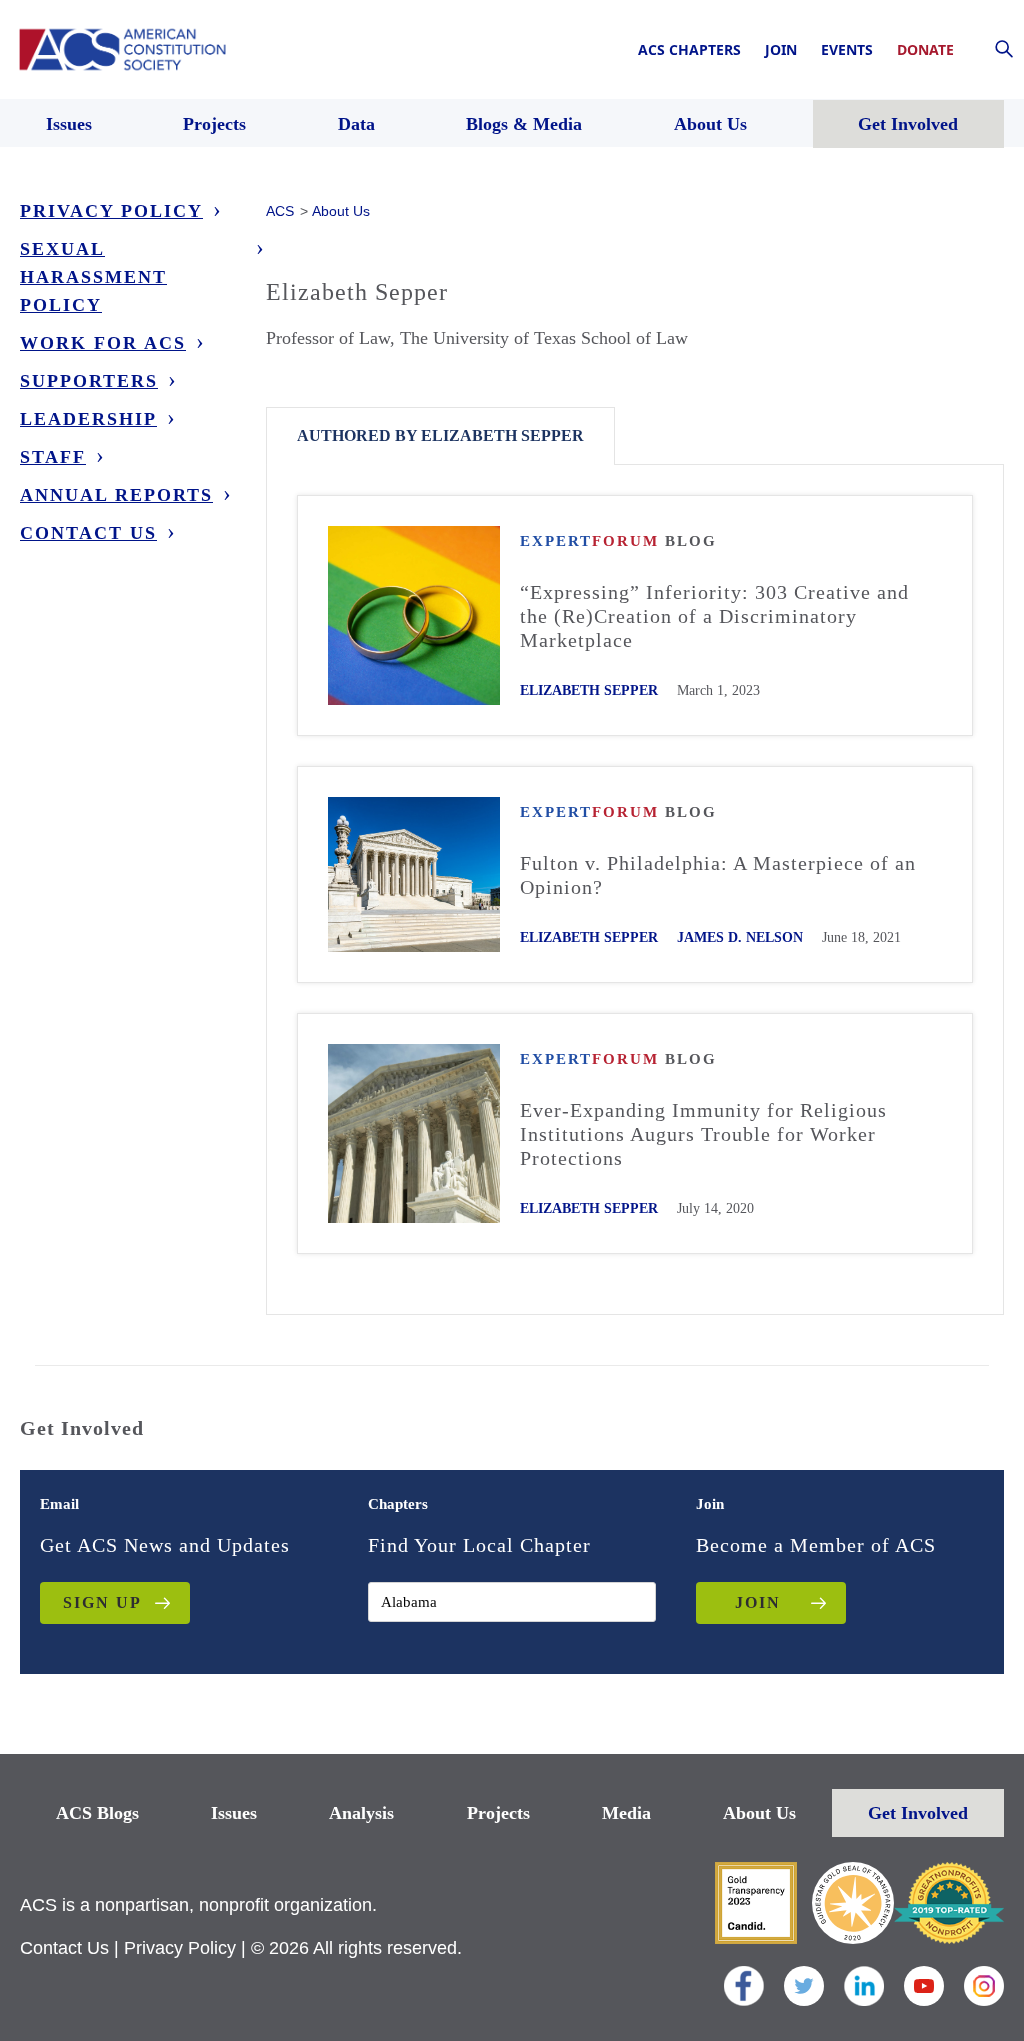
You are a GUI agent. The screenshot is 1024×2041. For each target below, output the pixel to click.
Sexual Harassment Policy (93, 277)
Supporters (89, 381)
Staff (53, 457)
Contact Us (88, 533)
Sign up (102, 1602)
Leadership (88, 419)
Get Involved (918, 1813)
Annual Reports (116, 495)
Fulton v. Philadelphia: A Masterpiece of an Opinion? (718, 875)
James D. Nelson (740, 937)
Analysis (361, 1813)
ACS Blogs (97, 1813)
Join (781, 49)
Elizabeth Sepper (589, 690)
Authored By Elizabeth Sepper (440, 435)
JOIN (758, 1602)
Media (626, 1813)
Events (847, 49)
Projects (498, 1813)
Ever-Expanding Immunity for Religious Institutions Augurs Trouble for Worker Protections (703, 1134)
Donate (925, 49)
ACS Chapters (689, 49)
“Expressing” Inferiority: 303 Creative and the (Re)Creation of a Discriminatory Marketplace (714, 616)
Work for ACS (103, 343)
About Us (759, 1813)
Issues (234, 1813)
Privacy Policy (111, 211)
